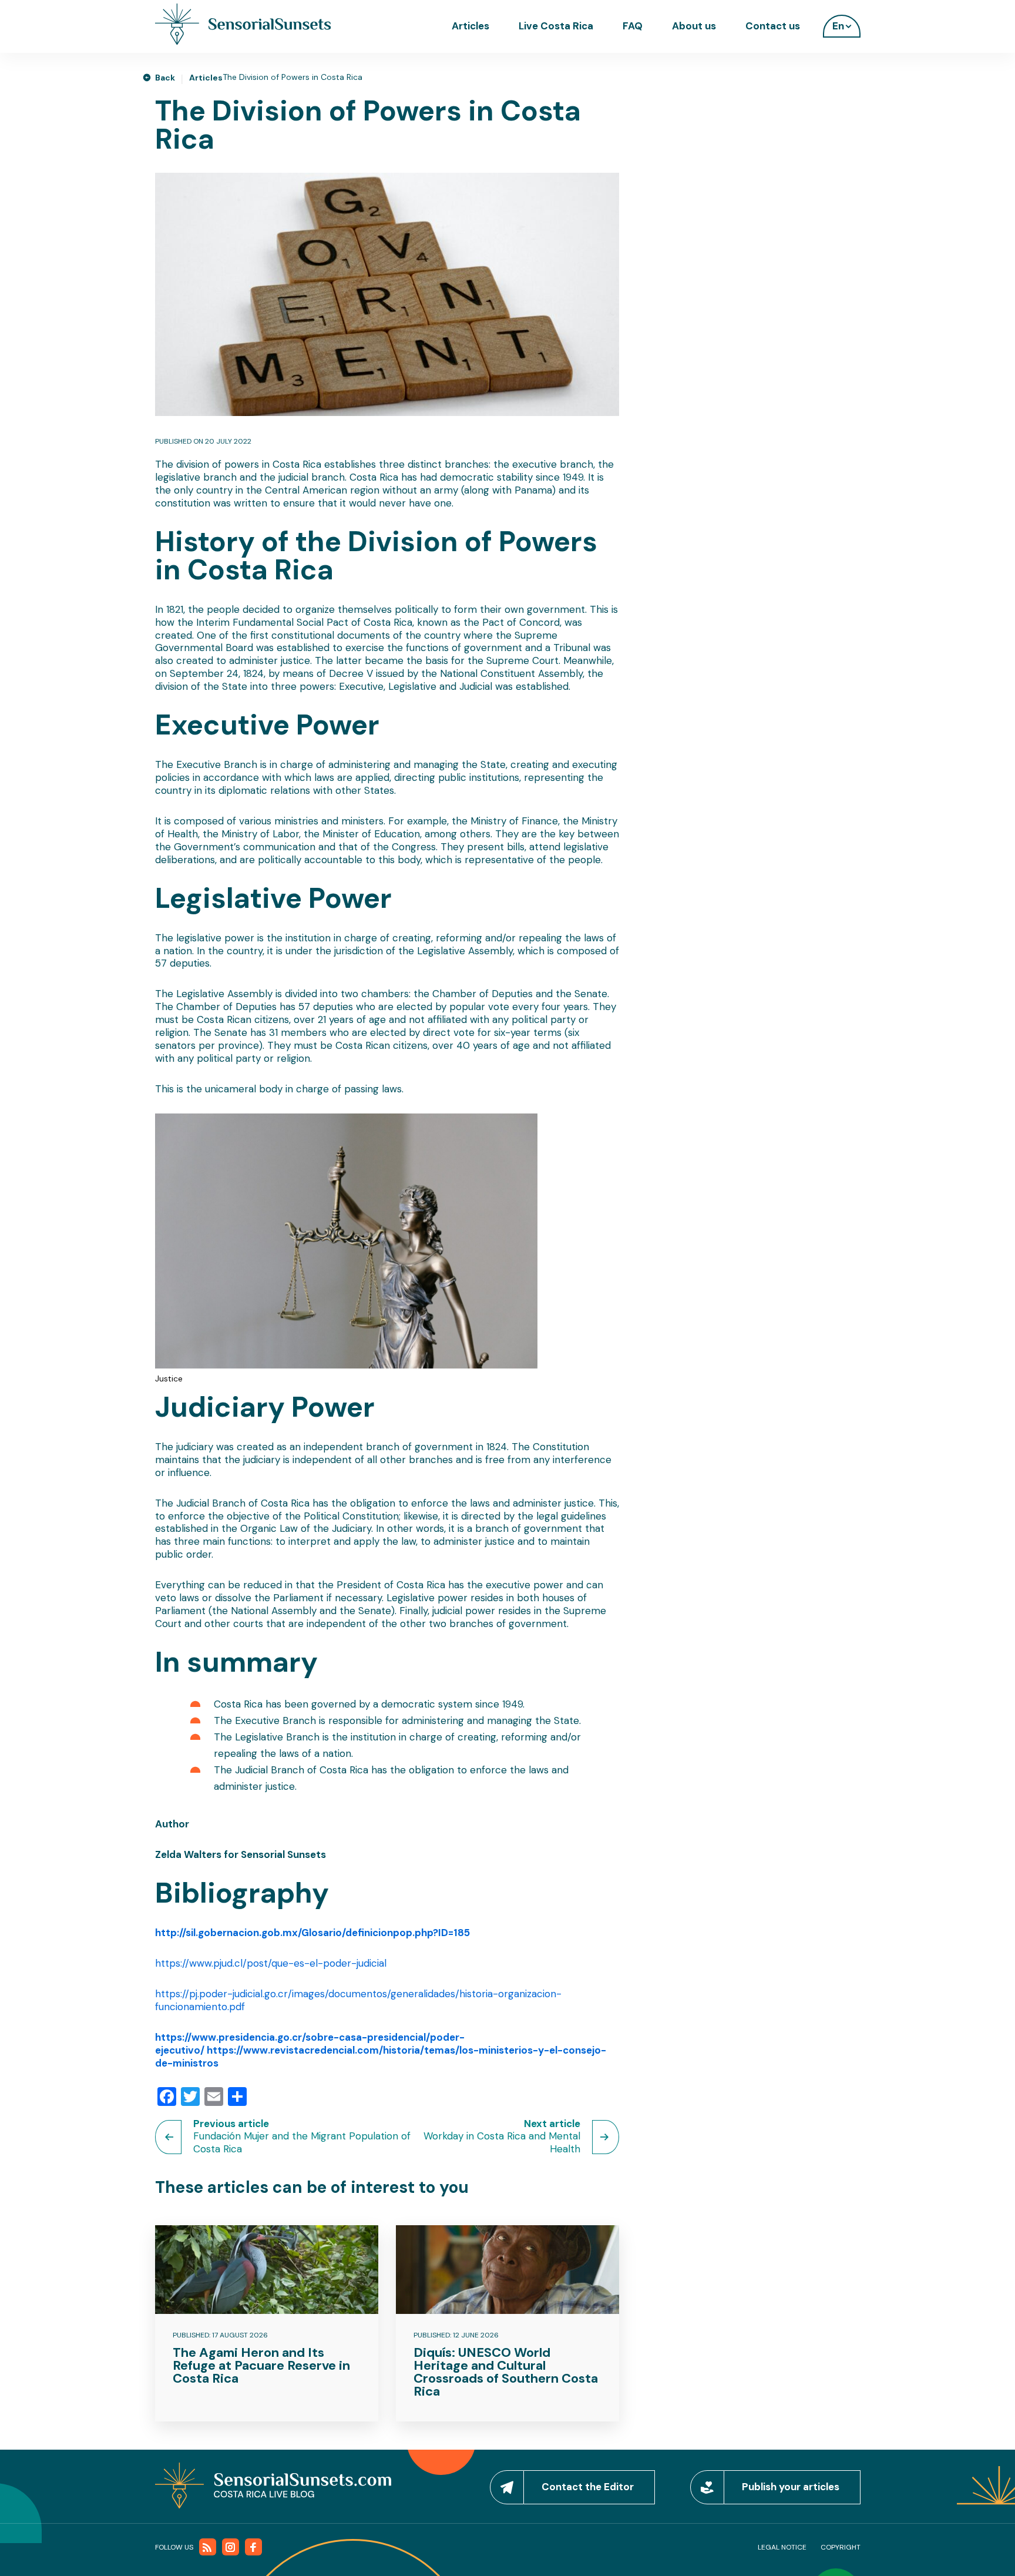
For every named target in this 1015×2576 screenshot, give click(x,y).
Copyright (841, 2547)
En (838, 26)
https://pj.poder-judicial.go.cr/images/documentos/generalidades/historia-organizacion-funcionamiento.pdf (358, 2000)
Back (165, 78)
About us (694, 26)
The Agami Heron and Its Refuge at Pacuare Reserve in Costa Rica (261, 2365)
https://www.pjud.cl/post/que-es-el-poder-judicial (271, 1963)
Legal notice (782, 2547)
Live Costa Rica (556, 26)
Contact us (773, 26)
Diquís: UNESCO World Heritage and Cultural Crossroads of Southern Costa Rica (506, 2372)
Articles (470, 26)
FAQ (633, 26)
